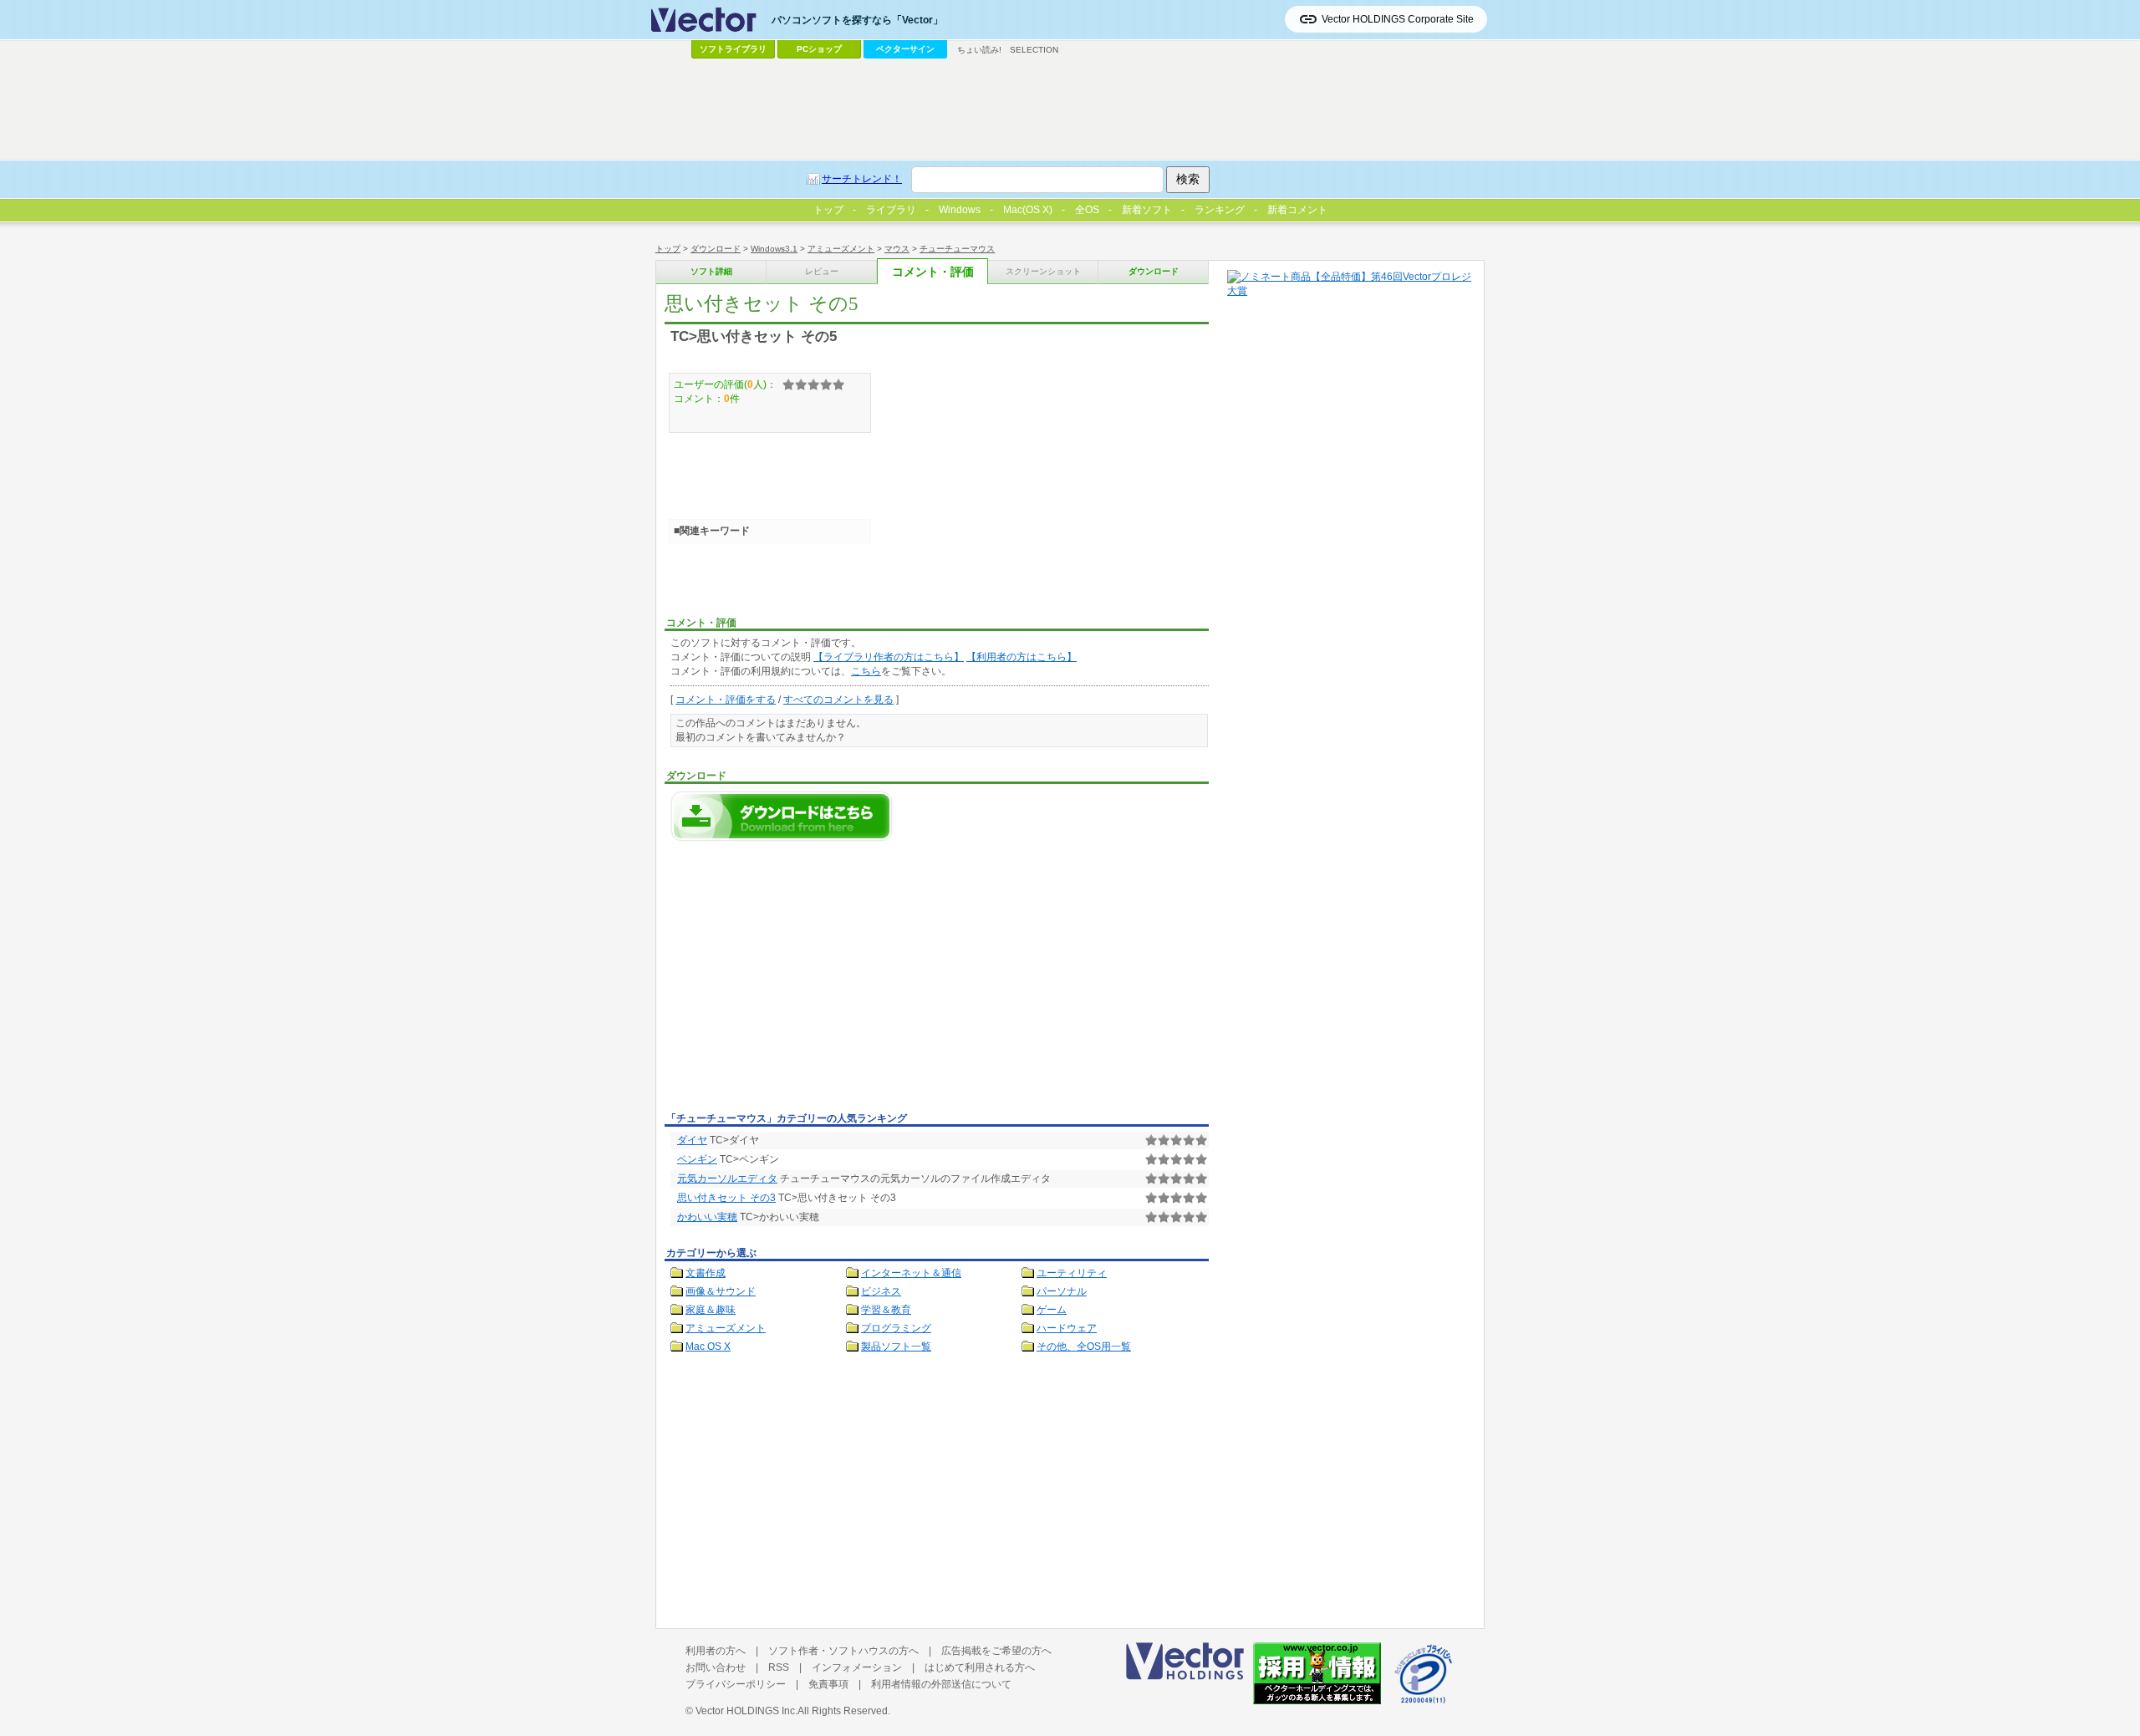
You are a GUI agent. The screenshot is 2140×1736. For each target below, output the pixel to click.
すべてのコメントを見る (838, 700)
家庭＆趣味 (711, 1310)
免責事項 (828, 1684)
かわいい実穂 (707, 1217)
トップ (668, 249)
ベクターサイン (905, 49)
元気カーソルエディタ (727, 1179)
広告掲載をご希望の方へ (996, 1651)
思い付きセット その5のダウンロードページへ (782, 816)
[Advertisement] (805, 981)
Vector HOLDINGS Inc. (746, 1711)
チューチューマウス (957, 249)
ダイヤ (692, 1140)
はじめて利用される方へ (980, 1667)
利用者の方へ (716, 1651)
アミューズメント (841, 249)
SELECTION (1034, 50)
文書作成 (706, 1273)
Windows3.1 (774, 249)
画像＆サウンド (721, 1291)
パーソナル (1062, 1291)
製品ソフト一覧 (896, 1347)
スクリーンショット (1043, 271)
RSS (779, 1667)
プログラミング (896, 1328)
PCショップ (819, 49)
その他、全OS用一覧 (1084, 1347)
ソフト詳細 (711, 271)
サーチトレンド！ (862, 179)
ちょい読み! (979, 50)
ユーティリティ (1072, 1273)
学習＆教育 (886, 1310)
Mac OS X (708, 1347)
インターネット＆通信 (911, 1273)
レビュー (822, 271)
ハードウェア (1067, 1328)
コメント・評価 (933, 272)
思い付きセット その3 (726, 1198)
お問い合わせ (716, 1667)
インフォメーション (857, 1667)
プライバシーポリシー (736, 1684)
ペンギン (697, 1159)
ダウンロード (716, 249)
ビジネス (881, 1291)
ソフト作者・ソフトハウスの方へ (843, 1651)
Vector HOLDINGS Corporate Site (1398, 19)
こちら (866, 671)
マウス (897, 249)
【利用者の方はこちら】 (1022, 657)
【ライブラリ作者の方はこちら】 (889, 657)
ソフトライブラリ (733, 49)
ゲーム (1052, 1310)
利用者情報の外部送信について (941, 1684)
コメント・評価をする (726, 700)
